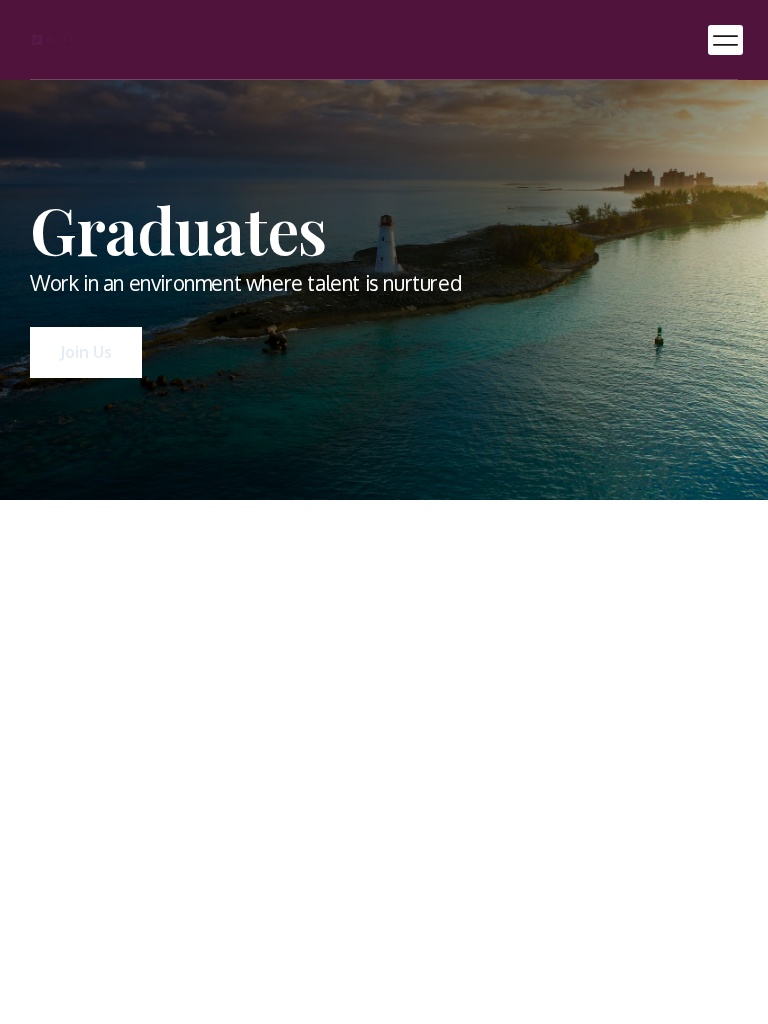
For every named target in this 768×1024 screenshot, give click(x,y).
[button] (725, 40)
